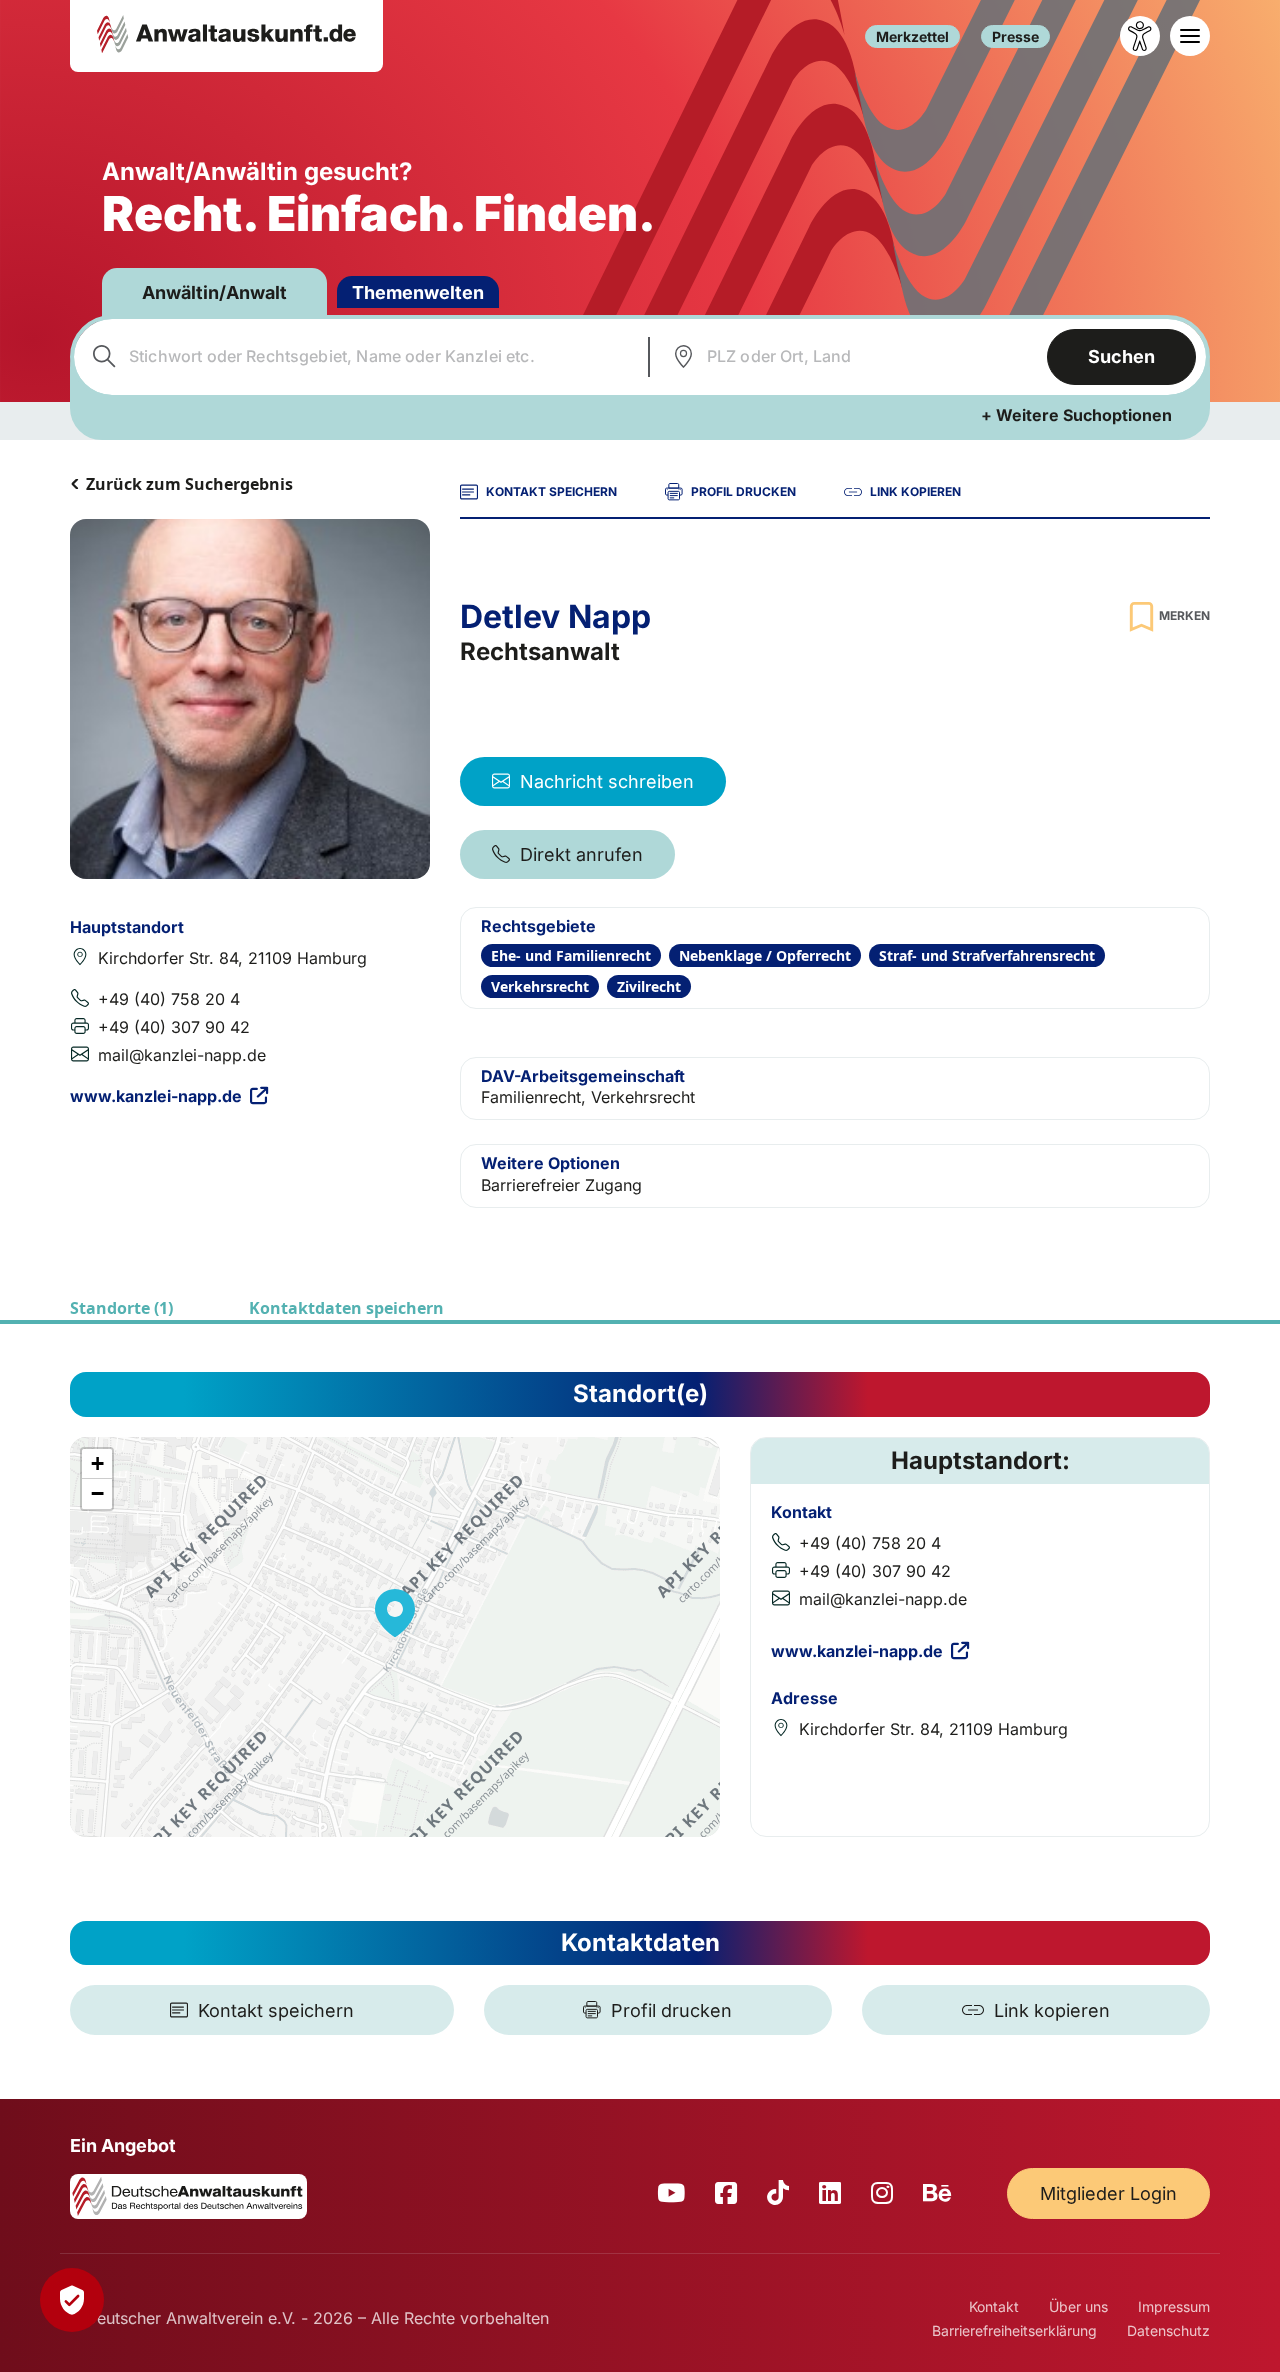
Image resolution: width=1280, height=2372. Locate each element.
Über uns (1078, 2306)
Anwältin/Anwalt (214, 292)
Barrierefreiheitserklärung (1014, 2330)
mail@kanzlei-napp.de (182, 1055)
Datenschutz (1168, 2330)
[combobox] (358, 357)
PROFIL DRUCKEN (743, 491)
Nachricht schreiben (607, 781)
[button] (395, 1613)
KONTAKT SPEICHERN (551, 491)
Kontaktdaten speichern (346, 1308)
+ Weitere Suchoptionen (1076, 415)
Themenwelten (418, 292)
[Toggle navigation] (1190, 36)
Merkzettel (912, 36)
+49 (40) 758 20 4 (169, 999)
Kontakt (994, 2306)
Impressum (1174, 2306)
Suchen (1121, 356)
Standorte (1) (121, 1308)
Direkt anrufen (581, 854)
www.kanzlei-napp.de (156, 1096)
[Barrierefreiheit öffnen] (1140, 36)
